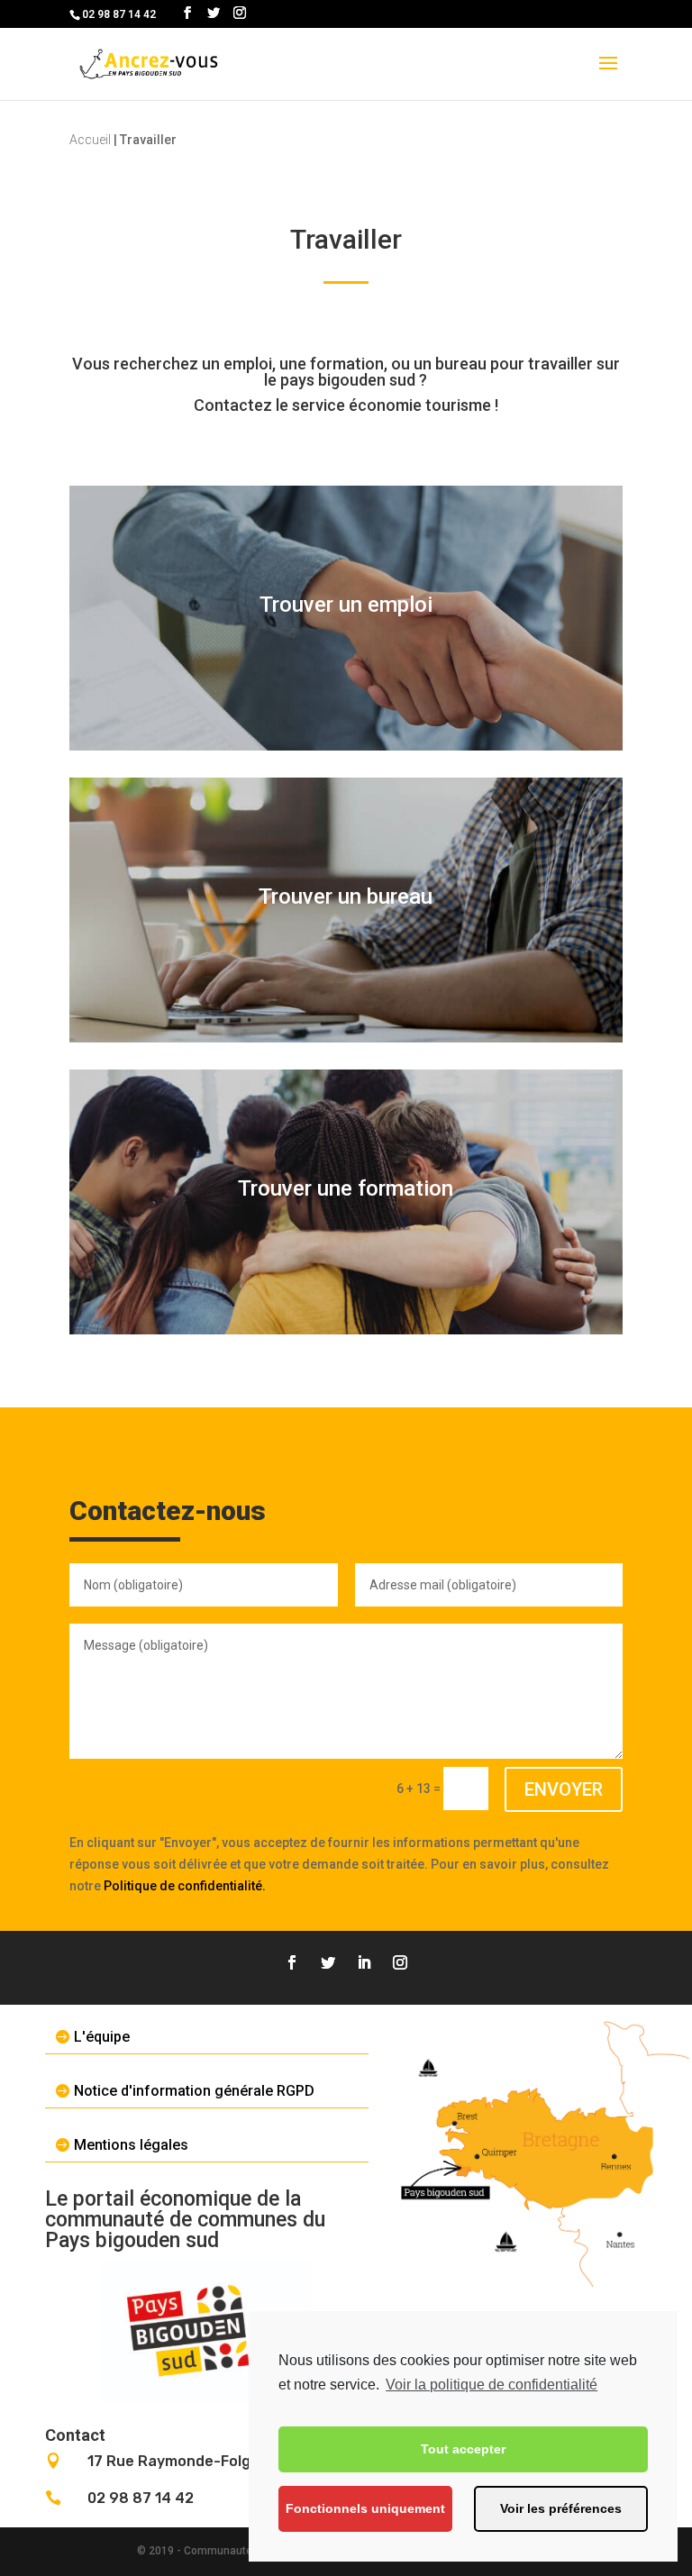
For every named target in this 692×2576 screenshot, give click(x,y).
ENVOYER (564, 1789)
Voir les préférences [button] (561, 2508)
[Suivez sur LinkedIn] (364, 1962)
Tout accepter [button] (463, 2449)
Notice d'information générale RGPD (194, 2091)
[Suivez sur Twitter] (328, 1962)
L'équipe (102, 2037)
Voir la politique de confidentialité (492, 2385)
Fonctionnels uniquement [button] (365, 2508)
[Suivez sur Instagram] (400, 1962)
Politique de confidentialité (183, 1886)
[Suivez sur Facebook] (292, 1962)
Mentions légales (131, 2145)
